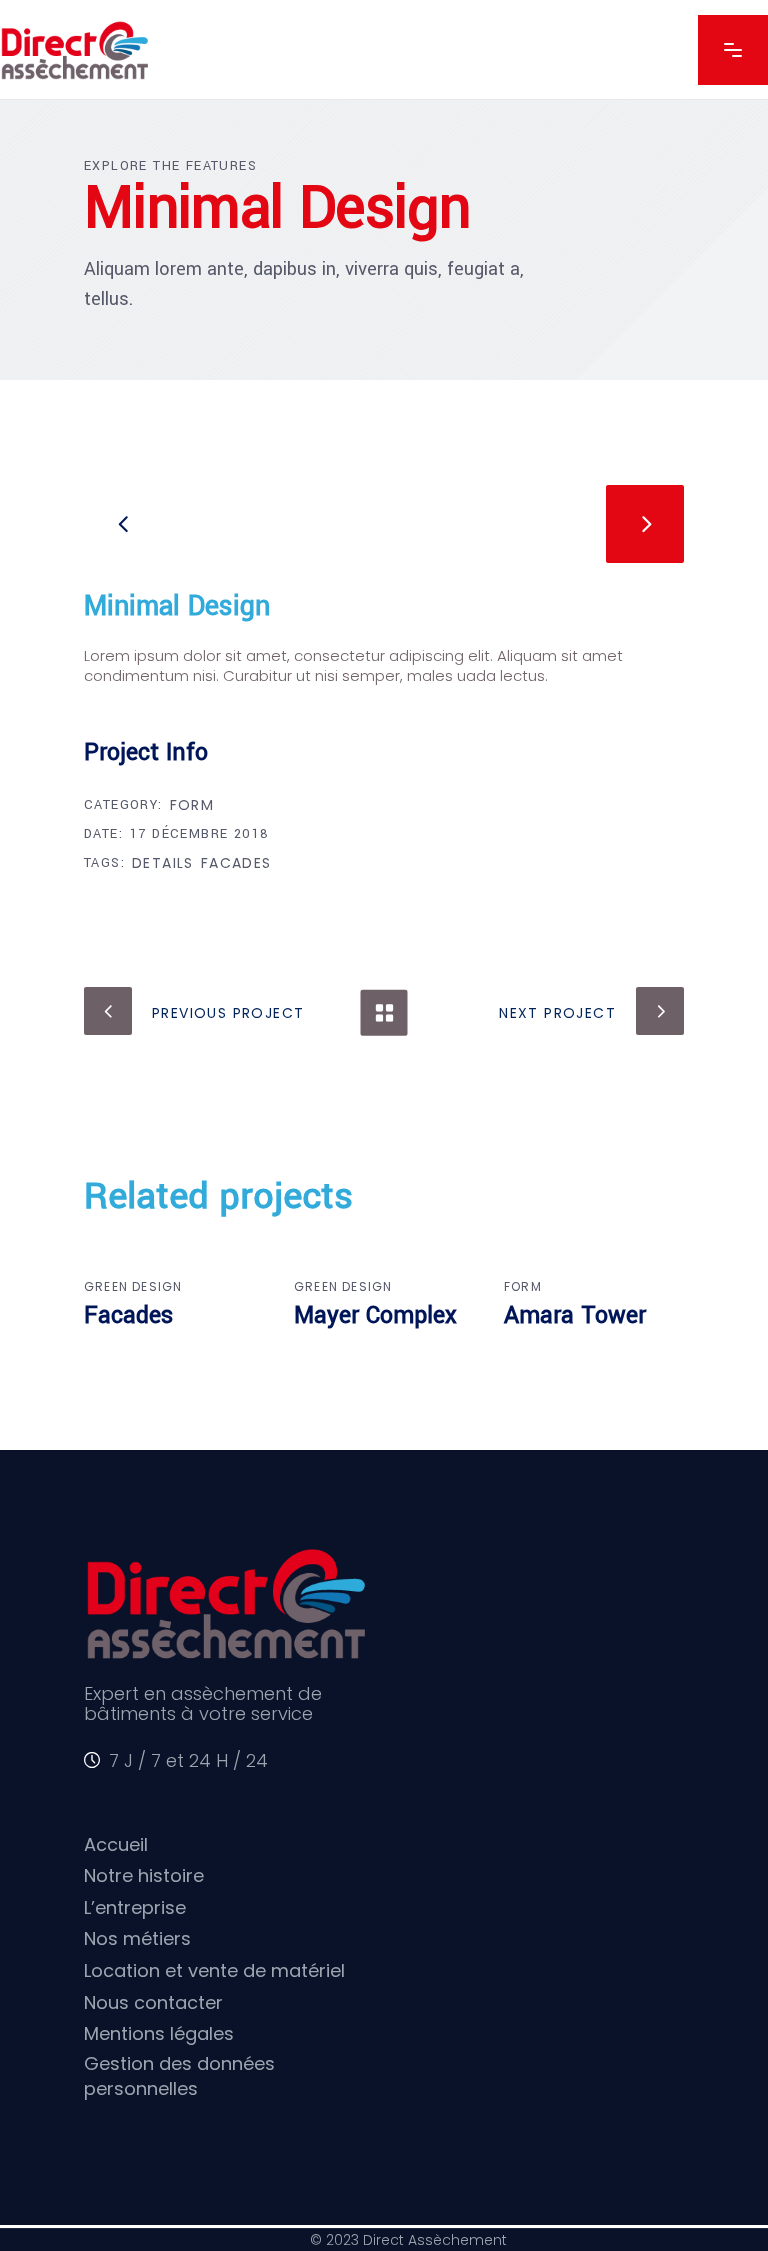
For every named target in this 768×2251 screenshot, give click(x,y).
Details (163, 863)
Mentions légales (159, 2033)
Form (192, 805)
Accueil (116, 1844)
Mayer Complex (375, 1315)
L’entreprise (135, 1907)
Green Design (133, 1286)
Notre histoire (144, 1875)
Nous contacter (153, 2002)
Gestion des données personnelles (179, 2076)
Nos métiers (137, 1938)
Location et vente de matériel (217, 1970)
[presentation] (123, 524)
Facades (236, 863)
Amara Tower (575, 1315)
